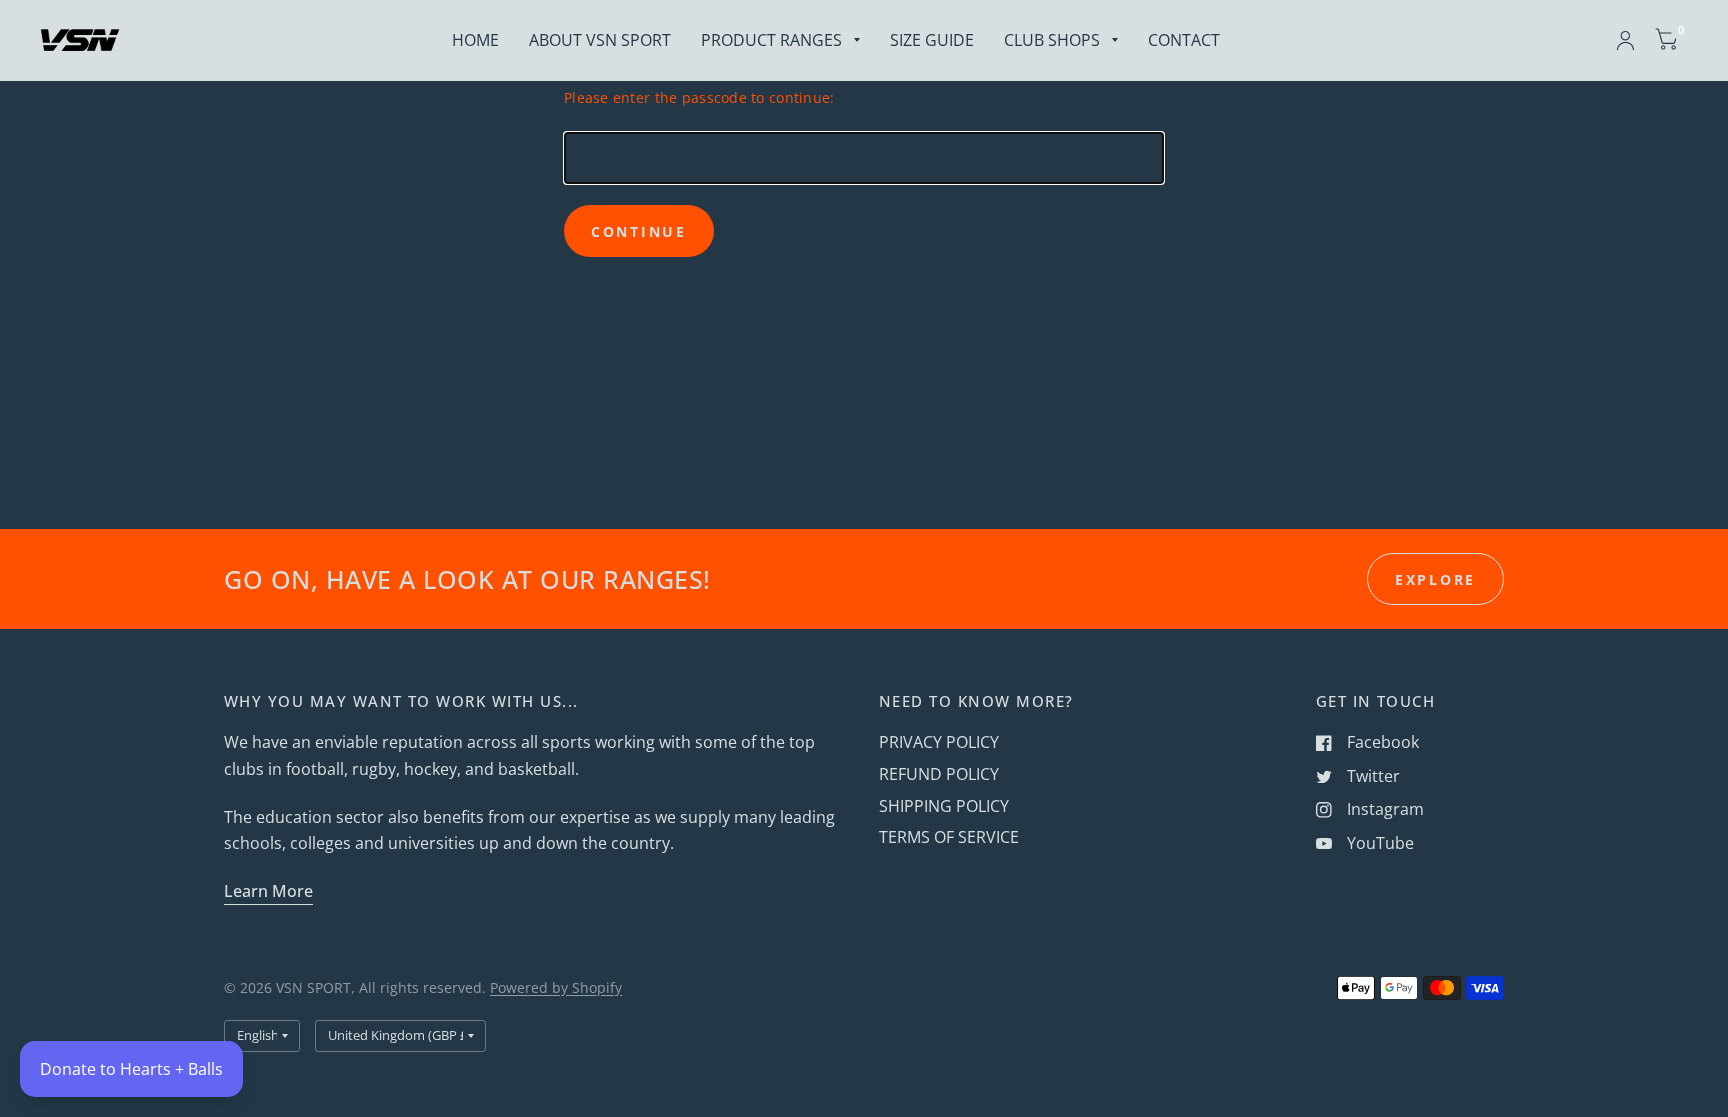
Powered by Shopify (556, 987)
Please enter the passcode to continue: (699, 97)
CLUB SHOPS (1052, 40)
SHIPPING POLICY (944, 806)
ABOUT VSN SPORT (600, 40)
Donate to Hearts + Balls (131, 1069)
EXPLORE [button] (1435, 579)
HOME (475, 40)
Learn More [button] (268, 891)
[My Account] (1625, 40)
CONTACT (1184, 40)
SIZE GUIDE (932, 40)
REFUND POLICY (939, 774)
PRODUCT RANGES (771, 40)
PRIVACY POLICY (939, 742)
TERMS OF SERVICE (949, 837)
